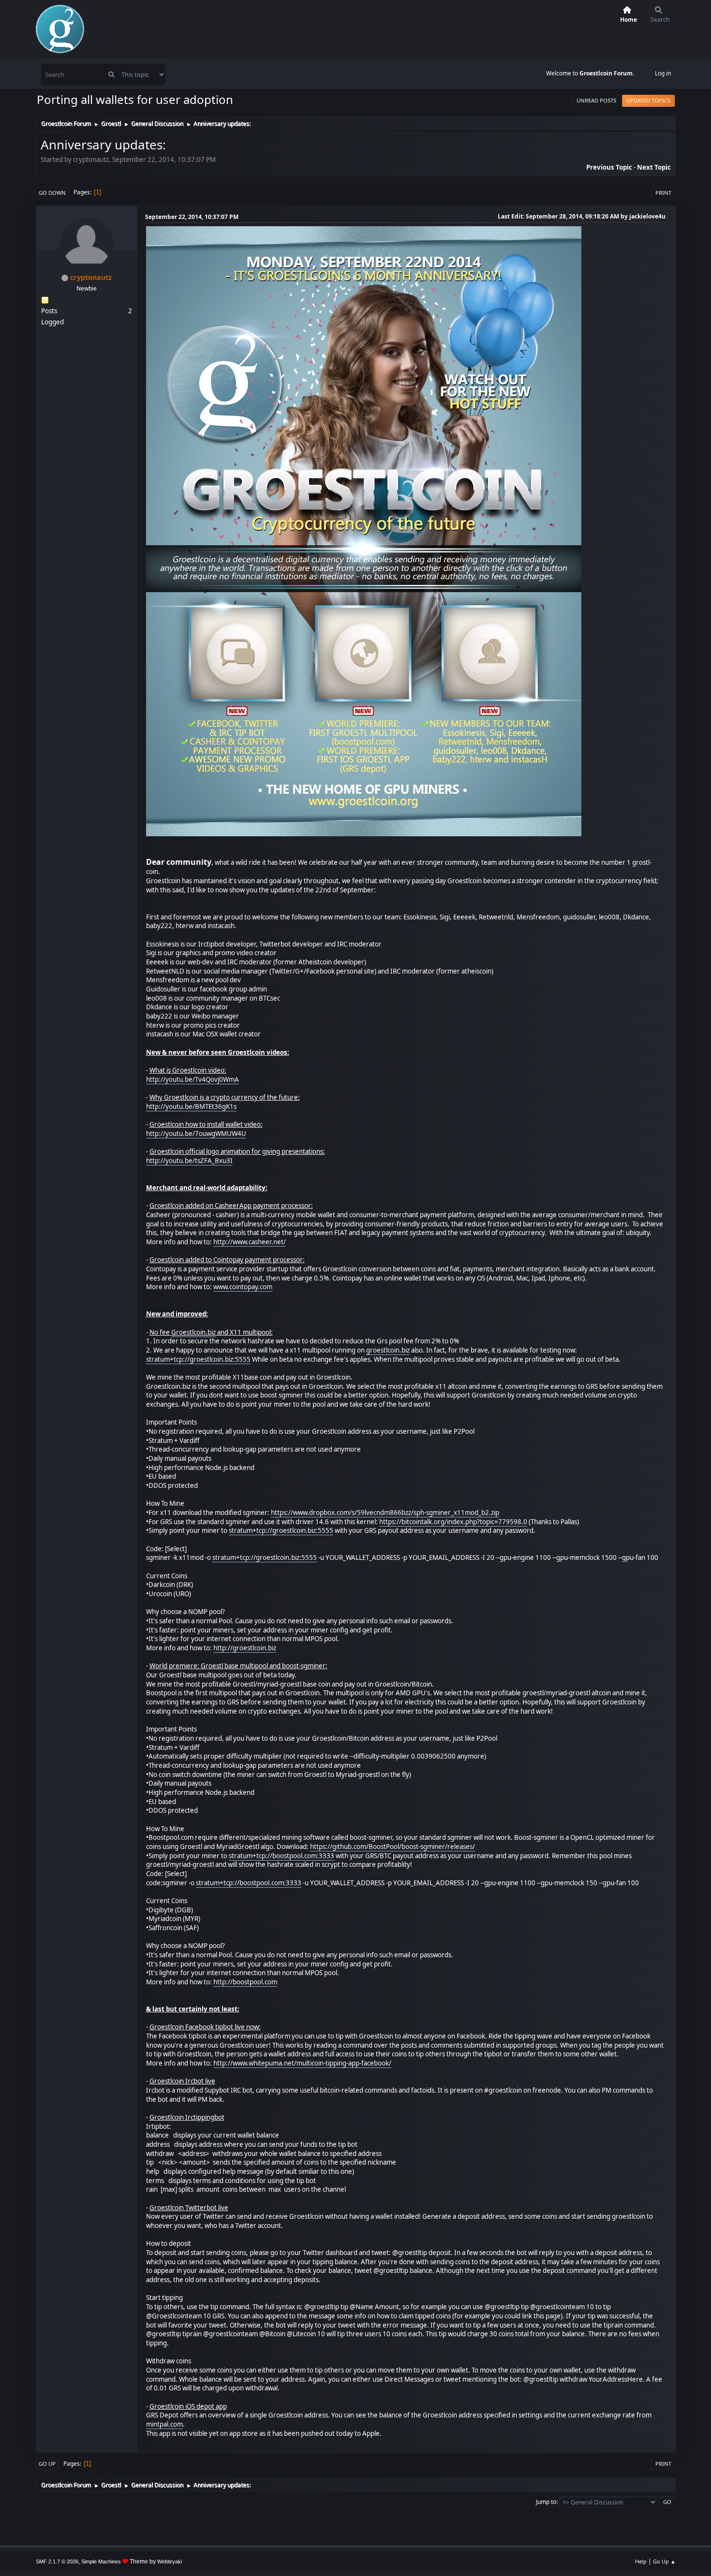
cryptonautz (91, 277)
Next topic (654, 167)
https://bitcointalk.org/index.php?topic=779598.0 (453, 1522)
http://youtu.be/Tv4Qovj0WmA (193, 1079)
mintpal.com (164, 2424)
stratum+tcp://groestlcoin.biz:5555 (198, 1359)
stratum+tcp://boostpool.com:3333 (281, 1856)
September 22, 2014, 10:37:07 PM (192, 217)
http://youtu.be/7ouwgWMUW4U (196, 1134)
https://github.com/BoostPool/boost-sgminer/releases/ (393, 1847)
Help (641, 2561)
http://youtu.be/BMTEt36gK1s (191, 1106)
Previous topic (609, 167)
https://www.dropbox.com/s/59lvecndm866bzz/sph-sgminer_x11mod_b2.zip (385, 1513)
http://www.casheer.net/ (250, 1242)
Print (663, 193)
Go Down (52, 193)
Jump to (546, 2501)
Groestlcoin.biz (193, 1332)
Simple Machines (101, 2561)
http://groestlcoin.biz (245, 1648)
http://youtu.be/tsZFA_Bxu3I (189, 1161)
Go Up (47, 2464)
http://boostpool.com (245, 1982)
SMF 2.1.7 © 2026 (57, 2561)
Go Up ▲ (664, 2561)
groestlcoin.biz (388, 1350)
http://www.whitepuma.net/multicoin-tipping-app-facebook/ (302, 2063)
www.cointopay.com (243, 1287)
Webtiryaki (170, 2561)
